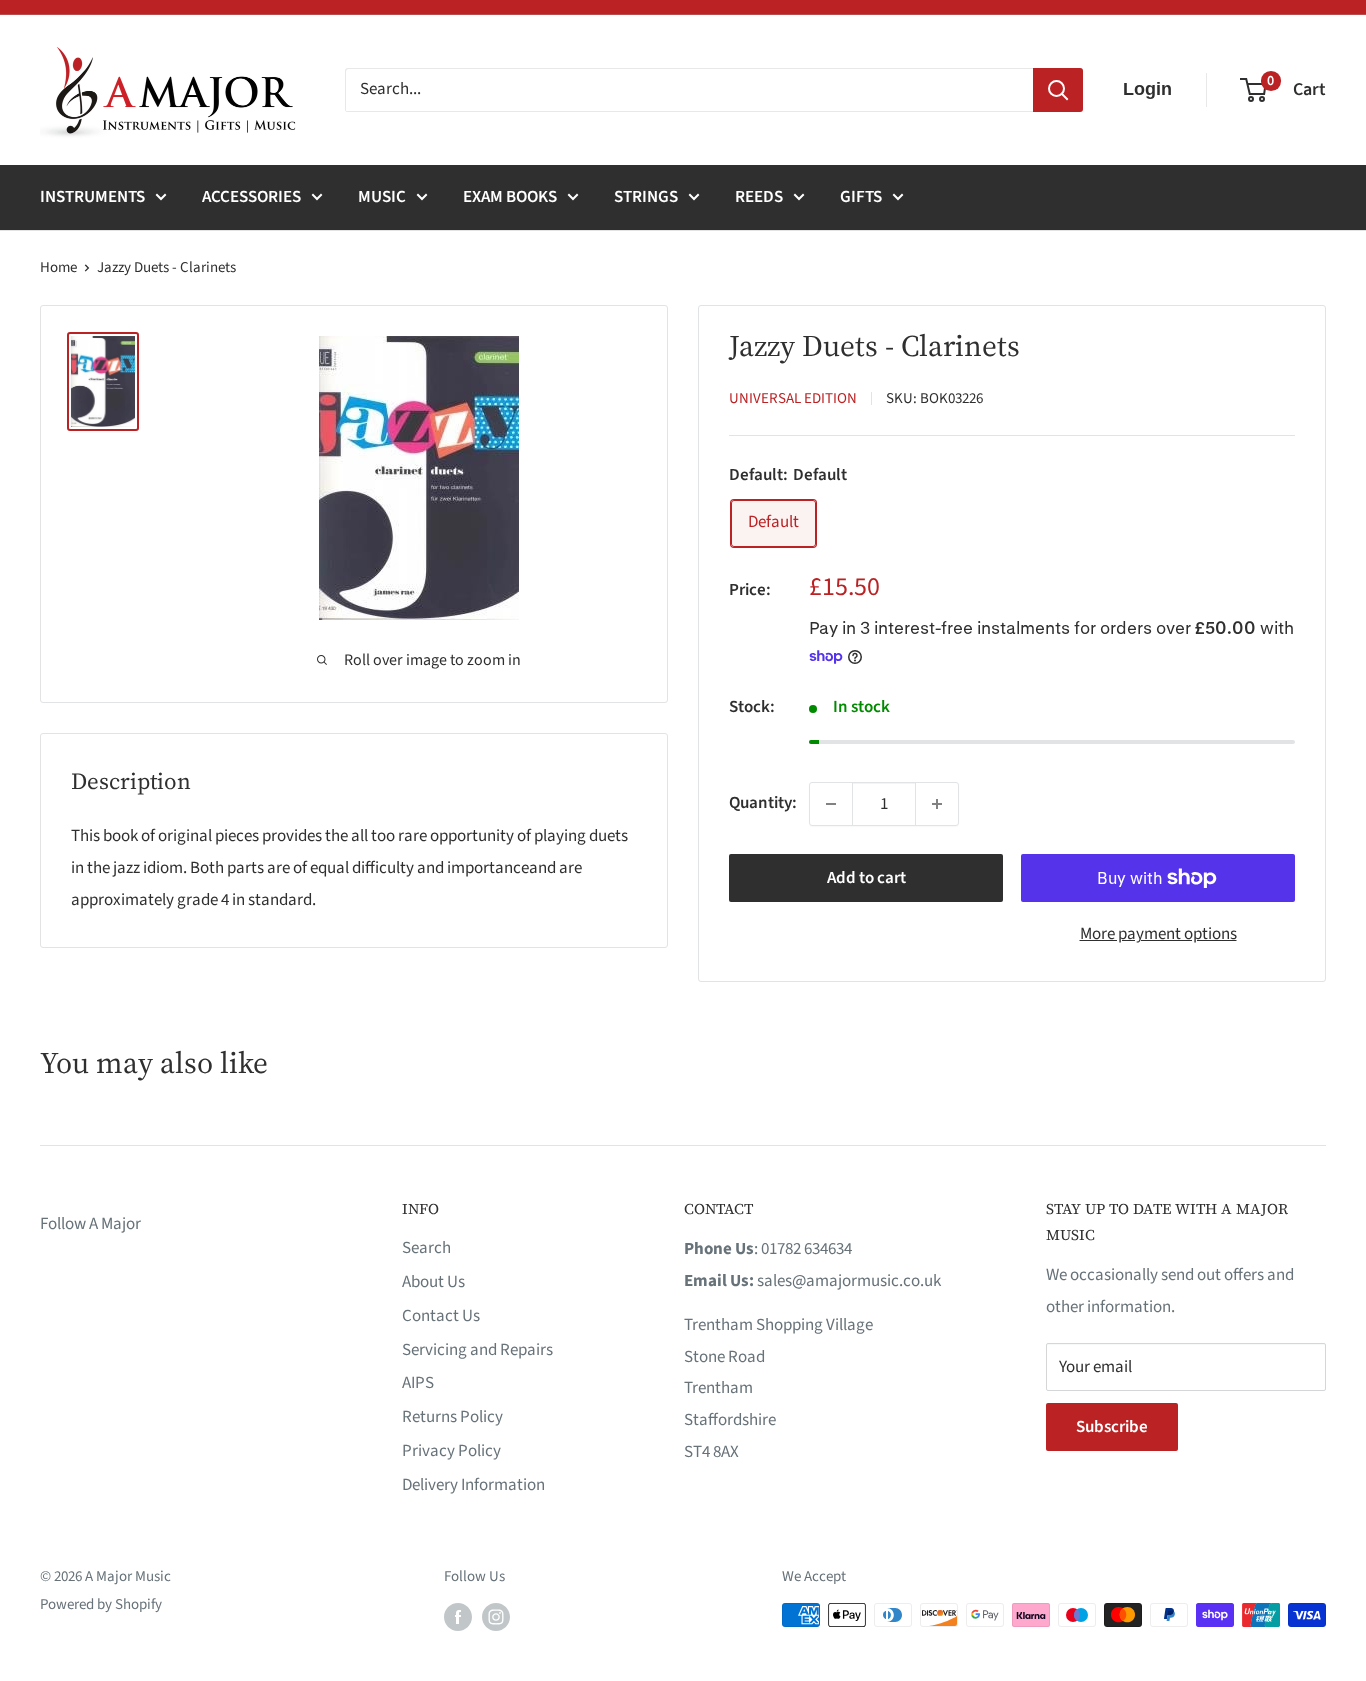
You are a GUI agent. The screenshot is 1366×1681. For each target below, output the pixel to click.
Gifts (861, 197)
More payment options (1158, 934)
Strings (646, 197)
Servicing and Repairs (477, 1350)
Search (426, 1248)
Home (58, 267)
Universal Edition (793, 398)
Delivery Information (473, 1485)
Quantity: (763, 803)
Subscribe (1112, 1427)
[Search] (1058, 90)
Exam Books (510, 197)
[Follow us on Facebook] (458, 1617)
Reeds (759, 197)
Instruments (92, 197)
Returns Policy (452, 1417)
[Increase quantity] (937, 804)
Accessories (251, 197)
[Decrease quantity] (831, 804)
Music (382, 197)
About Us (433, 1282)
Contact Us (441, 1316)
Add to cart (866, 878)
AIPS (418, 1383)
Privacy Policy (451, 1451)
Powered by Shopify (101, 1604)
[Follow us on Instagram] (496, 1617)
